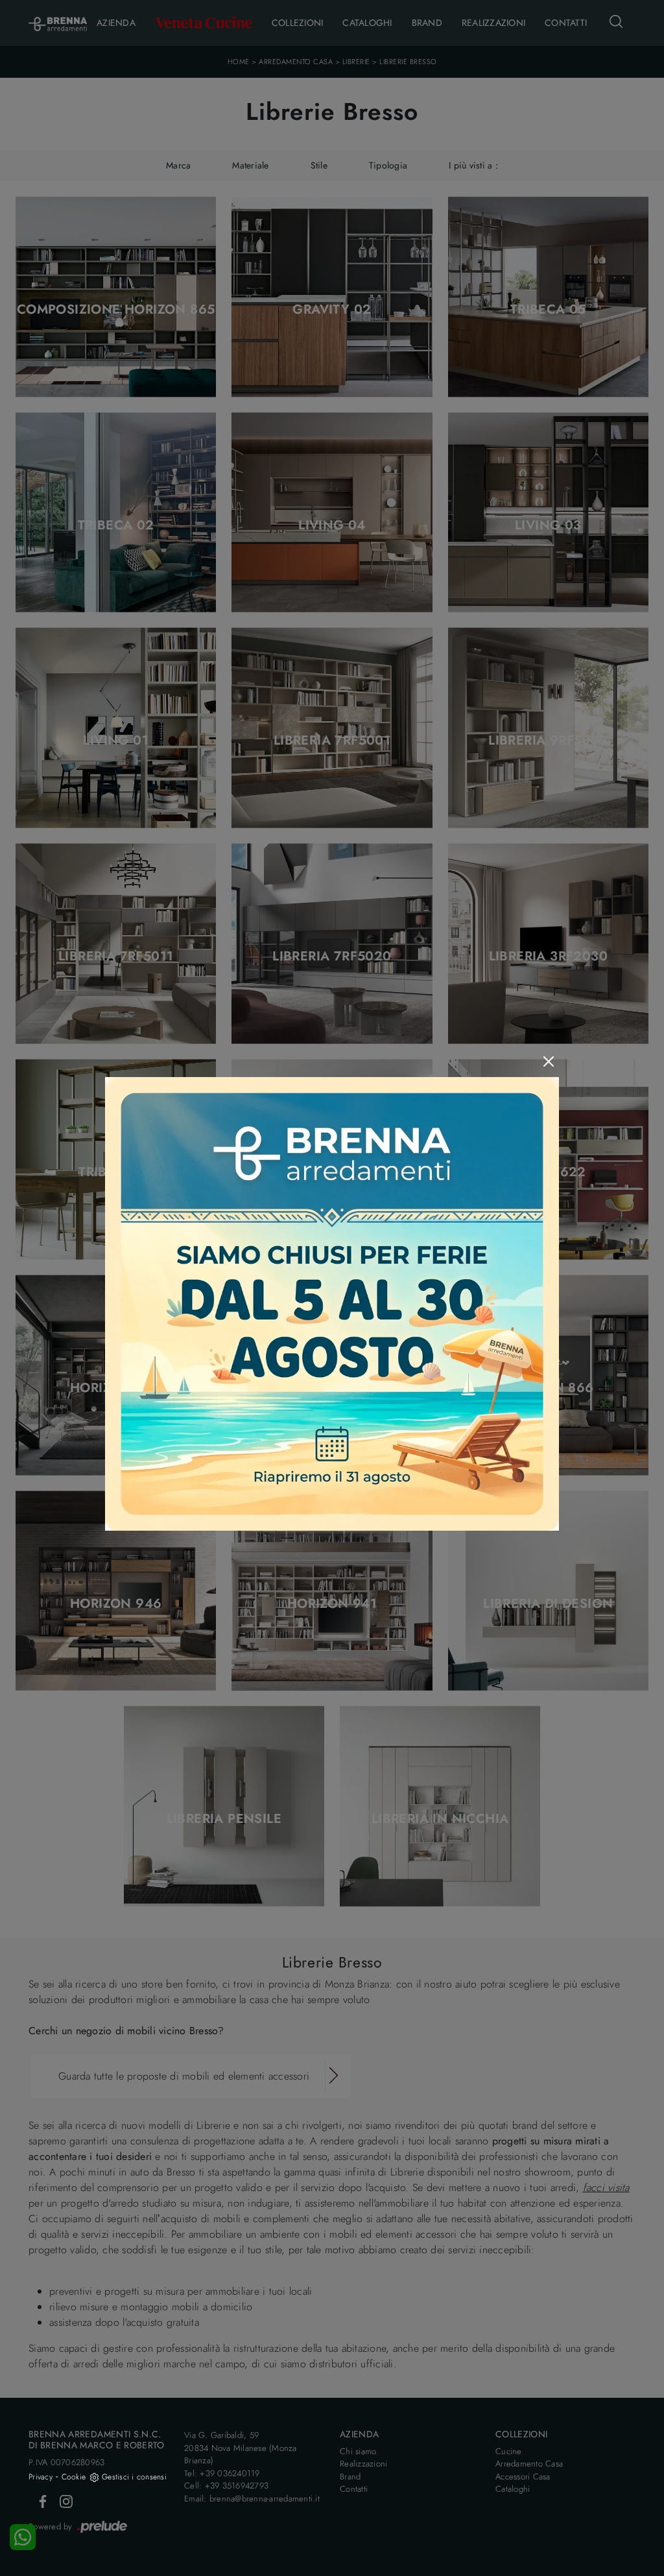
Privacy (41, 2477)
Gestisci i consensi (134, 2477)
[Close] (549, 1062)
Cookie (74, 2477)
